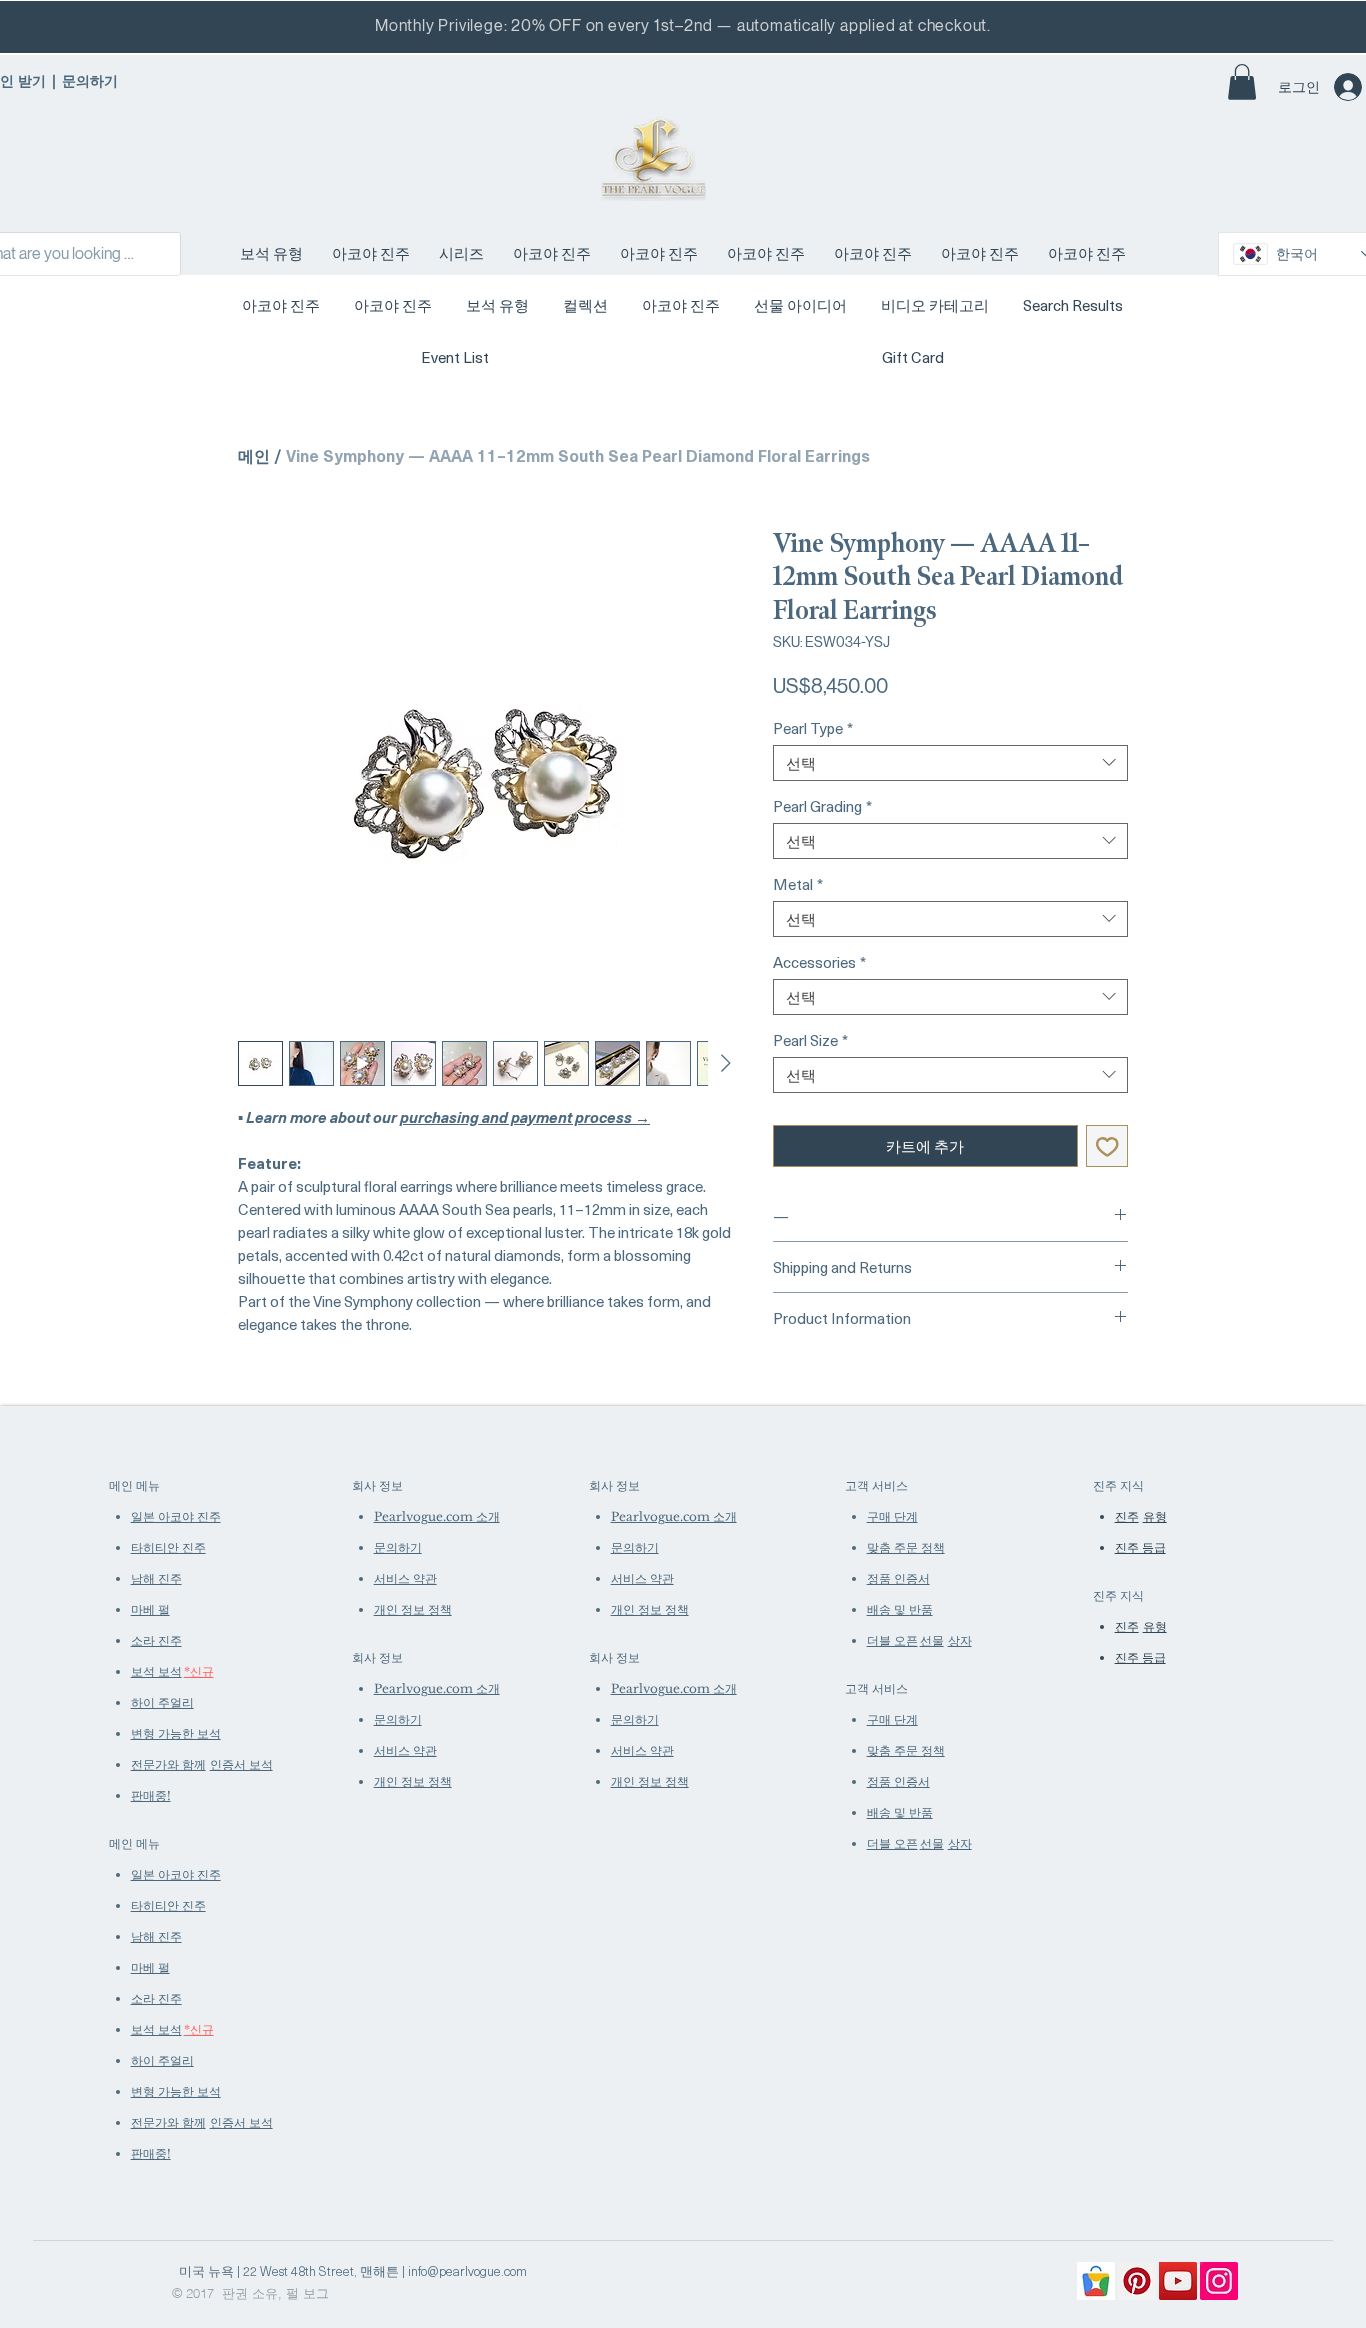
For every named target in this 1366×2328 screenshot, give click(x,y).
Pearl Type (813, 728)
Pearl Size (810, 1040)
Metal (798, 884)
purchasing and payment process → (525, 1117)
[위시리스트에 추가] (1107, 1146)
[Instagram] (1219, 2281)
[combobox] (950, 763)
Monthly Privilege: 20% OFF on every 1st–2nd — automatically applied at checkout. (683, 25)
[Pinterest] (1137, 2281)
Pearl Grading (822, 806)
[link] (1242, 82)
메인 (254, 455)
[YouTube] (1178, 2281)
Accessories (819, 962)
